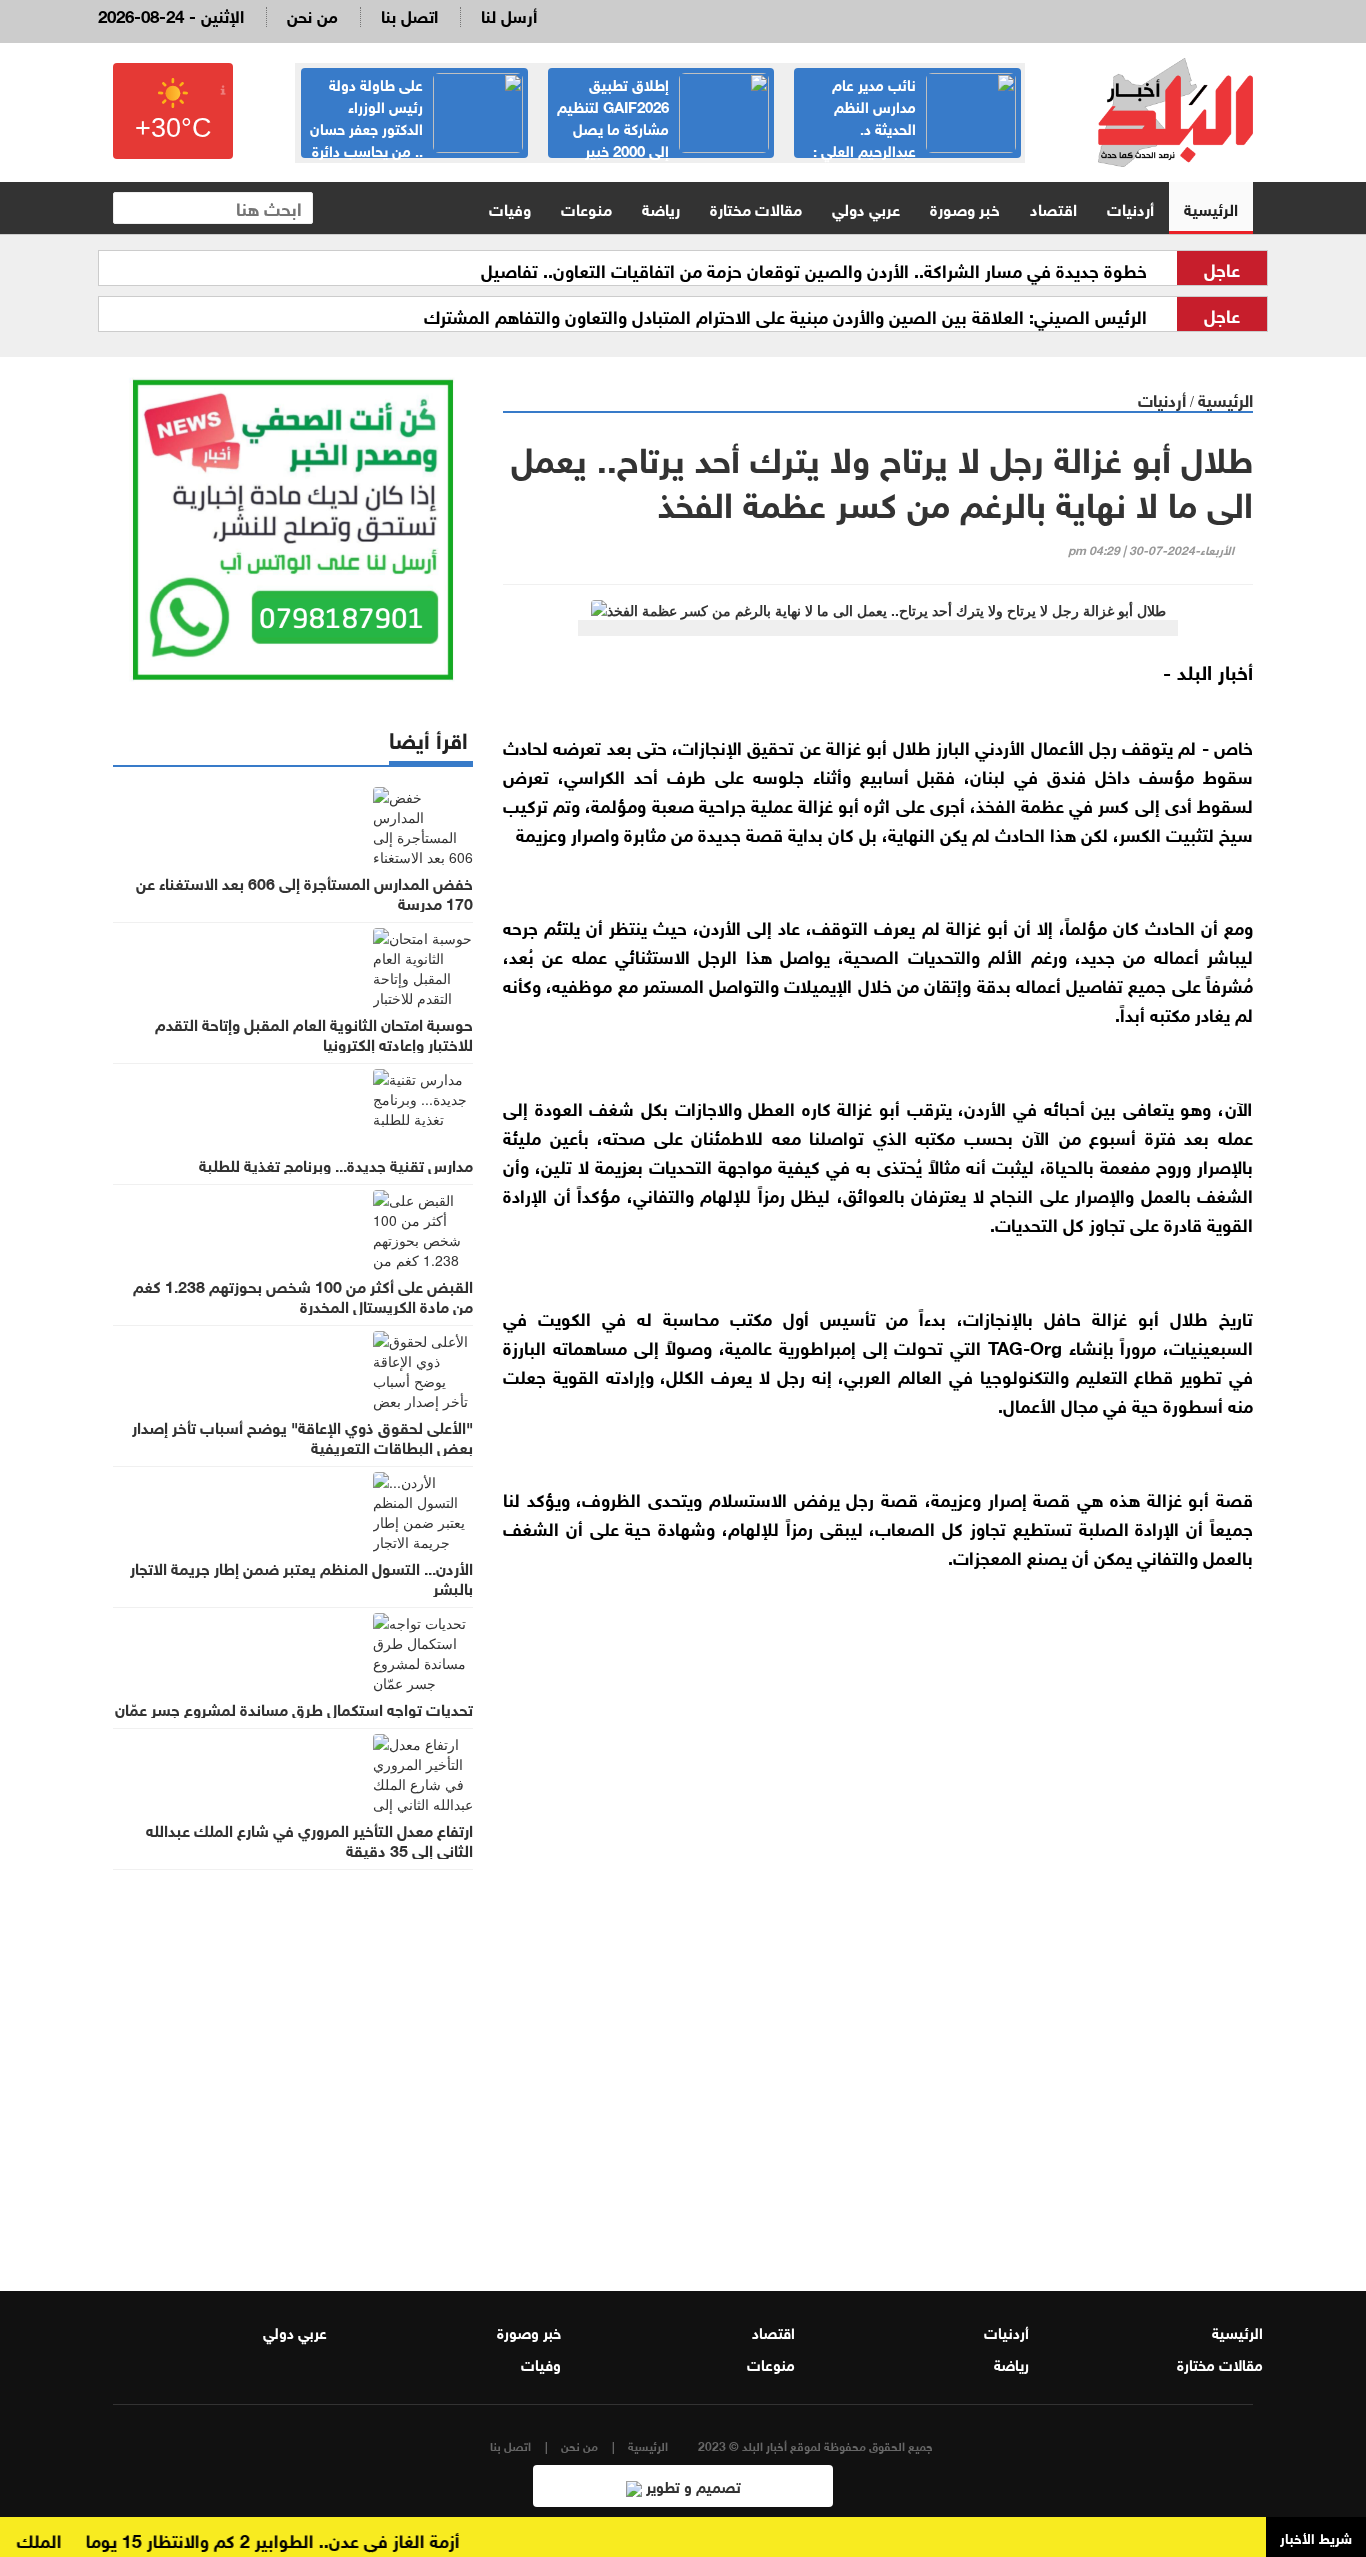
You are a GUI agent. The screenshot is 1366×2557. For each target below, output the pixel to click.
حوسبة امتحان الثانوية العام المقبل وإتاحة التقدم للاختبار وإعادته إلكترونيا (314, 1033)
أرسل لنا (509, 14)
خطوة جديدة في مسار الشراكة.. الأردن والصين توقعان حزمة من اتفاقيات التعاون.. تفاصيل (814, 269)
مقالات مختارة (756, 207)
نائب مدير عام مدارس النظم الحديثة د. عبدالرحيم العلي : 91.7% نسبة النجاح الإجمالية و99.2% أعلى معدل (914, 138)
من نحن (312, 14)
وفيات (510, 207)
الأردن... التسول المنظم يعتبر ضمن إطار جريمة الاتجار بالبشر (301, 1577)
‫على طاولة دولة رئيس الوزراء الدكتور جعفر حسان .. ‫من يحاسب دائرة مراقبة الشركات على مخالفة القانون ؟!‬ (415, 138)
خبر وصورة (965, 207)
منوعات (586, 207)
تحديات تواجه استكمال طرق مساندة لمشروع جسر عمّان (294, 1708)
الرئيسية (1211, 207)
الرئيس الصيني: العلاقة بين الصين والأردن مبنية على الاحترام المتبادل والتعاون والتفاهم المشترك (785, 315)
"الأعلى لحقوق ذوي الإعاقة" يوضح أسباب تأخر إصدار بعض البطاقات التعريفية (302, 1436)
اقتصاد (1053, 207)
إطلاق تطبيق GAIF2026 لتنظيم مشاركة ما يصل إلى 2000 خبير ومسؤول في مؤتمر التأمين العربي (663, 127)
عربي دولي (866, 207)
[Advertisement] (878, 2010)
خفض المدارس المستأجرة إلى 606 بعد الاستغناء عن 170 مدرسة (304, 892)
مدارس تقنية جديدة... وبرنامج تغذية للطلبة (336, 1164)
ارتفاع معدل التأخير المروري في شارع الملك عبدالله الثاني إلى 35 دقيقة (309, 1839)
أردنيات (1130, 207)
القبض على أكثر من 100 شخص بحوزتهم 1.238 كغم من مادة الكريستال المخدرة (303, 1295)
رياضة (661, 207)
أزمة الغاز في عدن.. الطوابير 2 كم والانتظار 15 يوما (301, 2539)
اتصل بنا (409, 14)
